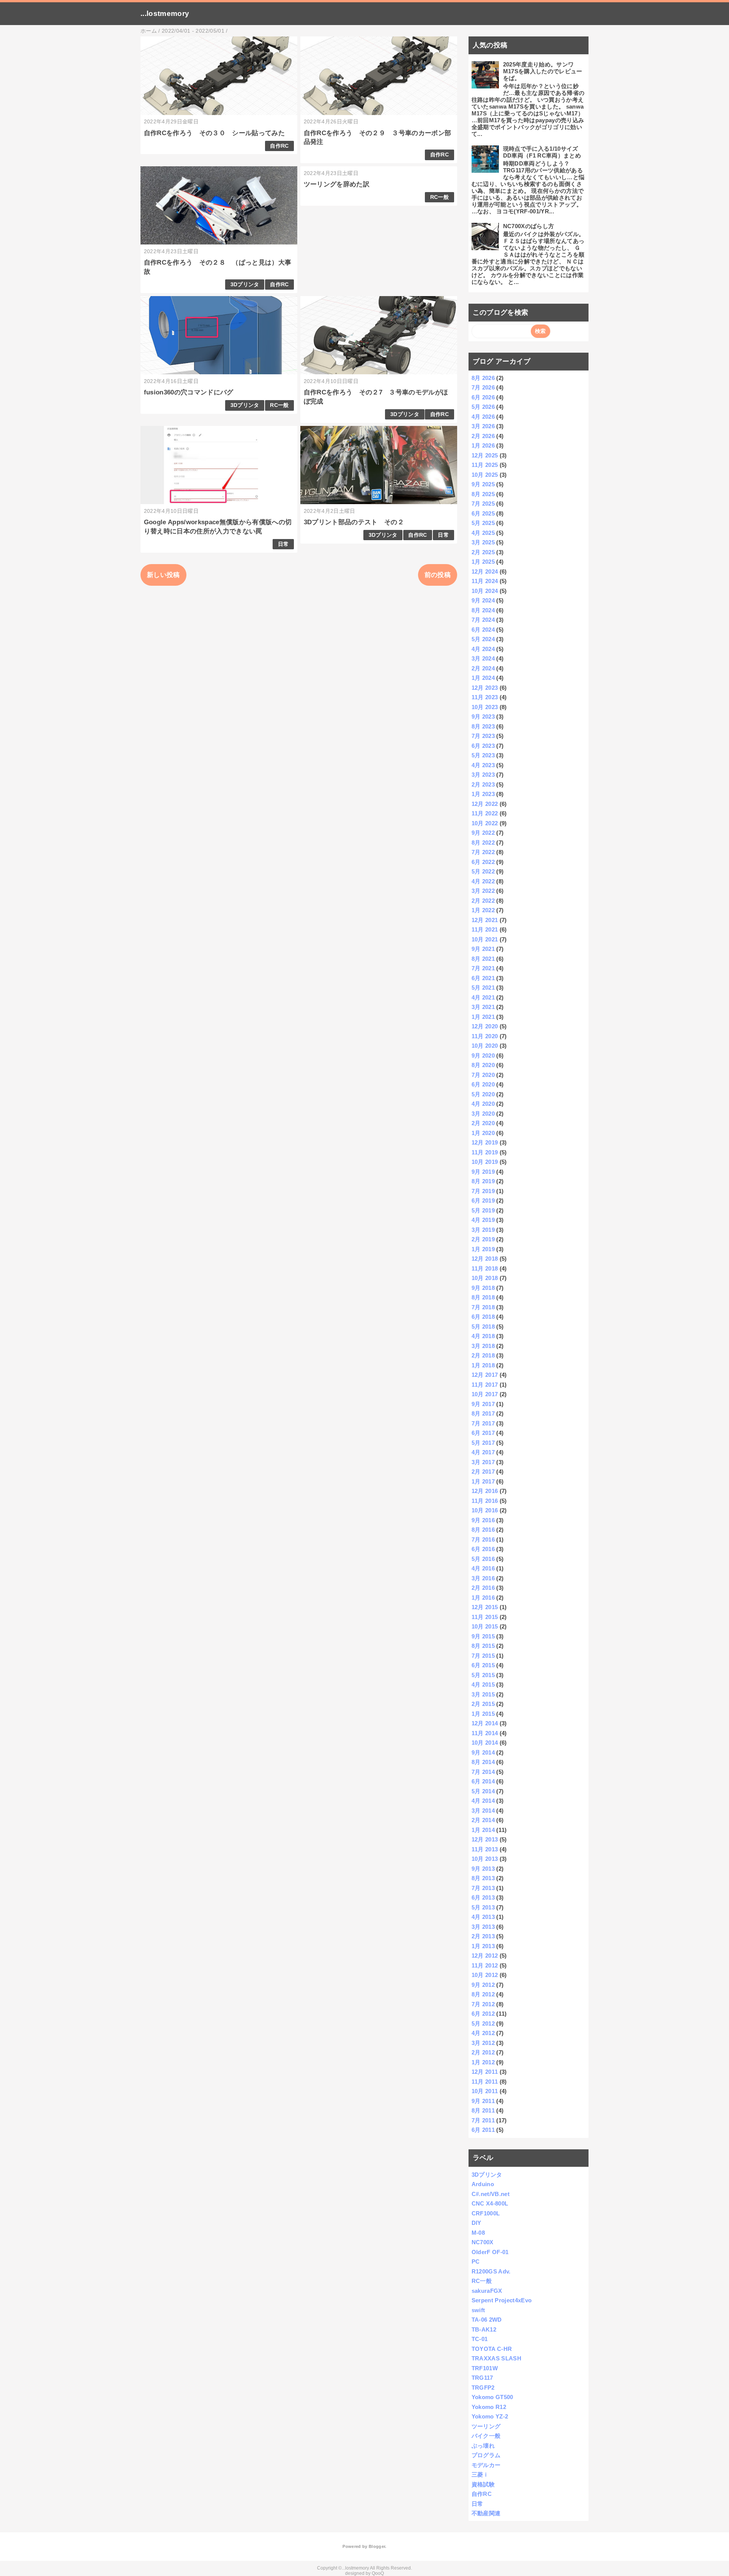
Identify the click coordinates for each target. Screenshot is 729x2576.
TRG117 (482, 2378)
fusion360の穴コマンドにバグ (189, 392)
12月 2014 (485, 1723)
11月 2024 (485, 581)
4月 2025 (483, 533)
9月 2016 (483, 1520)
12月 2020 (485, 1026)
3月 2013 (483, 1927)
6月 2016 (483, 1549)
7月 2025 (483, 504)
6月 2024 (483, 630)
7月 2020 (483, 1075)
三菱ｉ (480, 2474)
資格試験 (483, 2484)
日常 (283, 544)
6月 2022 (483, 862)
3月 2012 (483, 2043)
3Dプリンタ (245, 285)
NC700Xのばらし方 (529, 226)
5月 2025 (483, 523)
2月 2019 (483, 1239)
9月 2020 (483, 1055)
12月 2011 (485, 2072)
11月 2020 (485, 1036)
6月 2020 (483, 1084)
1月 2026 (483, 445)
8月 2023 (483, 726)
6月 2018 (483, 1317)
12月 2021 (485, 920)
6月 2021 (483, 978)
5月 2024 (483, 639)
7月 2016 (483, 1539)
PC (476, 2261)
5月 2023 (483, 755)
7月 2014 (483, 1772)
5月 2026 (483, 407)
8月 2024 (483, 610)
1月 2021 (483, 1017)
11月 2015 (485, 1617)
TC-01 (480, 2339)
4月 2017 (483, 1452)
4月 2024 (483, 649)
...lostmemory (165, 13)
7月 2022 (483, 852)
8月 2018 (483, 1297)
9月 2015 (483, 1636)
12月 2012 (485, 1956)
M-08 (478, 2233)
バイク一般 (486, 2436)
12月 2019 (485, 1142)
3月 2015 (483, 1694)
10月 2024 (485, 591)
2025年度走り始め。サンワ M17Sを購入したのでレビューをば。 (543, 71)
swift (478, 2310)
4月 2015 (483, 1684)
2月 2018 (483, 1355)
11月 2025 (485, 465)
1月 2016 (483, 1598)
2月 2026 (483, 436)
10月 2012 (485, 1975)
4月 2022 (483, 881)
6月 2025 (483, 513)
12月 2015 (485, 1607)
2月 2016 (483, 1588)
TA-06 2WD (487, 2320)
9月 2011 (483, 2101)
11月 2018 (485, 1268)
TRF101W (485, 2368)
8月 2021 (483, 959)
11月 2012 (485, 1965)
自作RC (279, 146)
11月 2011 (485, 2082)
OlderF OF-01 (490, 2252)
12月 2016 (485, 1491)
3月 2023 (483, 775)
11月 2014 (485, 1733)
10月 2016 (485, 1510)
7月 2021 (483, 968)
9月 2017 (483, 1404)
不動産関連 (486, 2513)
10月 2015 (485, 1626)
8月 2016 (483, 1530)
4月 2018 (483, 1336)
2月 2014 (483, 1820)
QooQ (378, 2573)
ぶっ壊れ (483, 2446)
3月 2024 (483, 658)
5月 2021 (483, 988)
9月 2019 (483, 1172)
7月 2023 (483, 736)
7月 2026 (483, 387)
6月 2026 (483, 397)
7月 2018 (483, 1307)
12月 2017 (485, 1375)
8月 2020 (483, 1065)
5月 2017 (483, 1443)
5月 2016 (483, 1559)
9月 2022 (483, 833)
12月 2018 (485, 1259)
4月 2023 (483, 765)
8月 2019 (483, 1181)
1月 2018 (483, 1365)
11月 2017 (485, 1385)
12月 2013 (485, 1839)
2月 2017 (483, 1472)
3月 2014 (483, 1811)
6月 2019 (483, 1201)
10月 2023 (485, 707)
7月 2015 (483, 1656)
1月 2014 (483, 1830)
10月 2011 (485, 2091)
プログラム (486, 2455)
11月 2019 (485, 1152)
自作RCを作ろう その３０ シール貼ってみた (214, 133)
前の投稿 (438, 575)
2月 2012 (483, 2052)
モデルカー (486, 2465)
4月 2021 (483, 997)
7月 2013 (483, 1888)
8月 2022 (483, 843)
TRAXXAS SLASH (496, 2358)
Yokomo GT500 (492, 2397)
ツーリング (486, 2426)
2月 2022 (483, 901)
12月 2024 (485, 571)
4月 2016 (483, 1568)
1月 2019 (483, 1249)
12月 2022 (485, 804)
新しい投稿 (163, 575)
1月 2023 (483, 794)
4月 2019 (483, 1220)
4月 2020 (483, 1104)
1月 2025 (483, 562)
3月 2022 (483, 891)
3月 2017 (483, 1462)
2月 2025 (483, 552)
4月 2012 (483, 2033)
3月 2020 (483, 1114)
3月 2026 (483, 426)
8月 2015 (483, 1646)
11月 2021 (485, 929)
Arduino (483, 2184)
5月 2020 (483, 1094)
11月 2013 (485, 1849)
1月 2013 (483, 1946)
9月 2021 (483, 949)
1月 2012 (483, 2062)
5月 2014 (483, 1791)
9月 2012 (483, 1985)
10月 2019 (485, 1162)
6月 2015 (483, 1665)
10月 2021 (485, 939)
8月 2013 (483, 1878)
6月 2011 (483, 2130)
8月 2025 (483, 494)
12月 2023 (485, 688)
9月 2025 (483, 484)
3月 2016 (483, 1578)
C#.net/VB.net (491, 2194)
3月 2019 (483, 1230)
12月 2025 (485, 455)
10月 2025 (485, 475)
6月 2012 (483, 2014)
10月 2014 (485, 1743)
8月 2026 (483, 378)
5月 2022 (483, 871)
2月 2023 (483, 784)
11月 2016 (485, 1501)
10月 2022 (485, 823)
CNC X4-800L (490, 2203)
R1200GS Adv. (491, 2271)
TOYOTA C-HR (492, 2349)
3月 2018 (483, 1346)
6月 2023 (483, 746)
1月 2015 (483, 1714)
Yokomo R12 (489, 2407)
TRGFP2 (483, 2388)
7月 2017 (483, 1423)
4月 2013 (483, 1917)
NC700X (483, 2242)
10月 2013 (485, 1859)
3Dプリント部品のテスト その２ (354, 522)
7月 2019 (483, 1191)
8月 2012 (483, 1994)
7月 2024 (483, 620)
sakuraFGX (487, 2291)
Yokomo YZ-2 (490, 2416)
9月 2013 (483, 1869)
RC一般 (439, 197)
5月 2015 (483, 1675)
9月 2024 (483, 600)
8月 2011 (483, 2110)
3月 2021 (483, 1007)
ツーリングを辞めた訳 (337, 184)
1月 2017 (483, 1481)
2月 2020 (483, 1123)
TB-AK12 (484, 2329)
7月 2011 (483, 2120)
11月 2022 (485, 813)
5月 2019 (483, 1210)
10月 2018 (485, 1278)
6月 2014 (483, 1781)
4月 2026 (483, 417)
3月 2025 (483, 542)
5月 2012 (483, 2023)
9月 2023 (483, 717)
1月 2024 (483, 678)
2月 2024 (483, 668)
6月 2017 (483, 1433)
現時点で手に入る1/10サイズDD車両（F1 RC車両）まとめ (542, 152)
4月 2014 (483, 1801)
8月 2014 (483, 1762)
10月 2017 (485, 1394)
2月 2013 (483, 1936)
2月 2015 (483, 1704)
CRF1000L (486, 2213)
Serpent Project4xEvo (502, 2300)
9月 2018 (483, 1288)
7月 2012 (483, 2004)
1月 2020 (483, 1133)
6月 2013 (483, 1897)
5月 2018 (483, 1327)
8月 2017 (483, 1413)
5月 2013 (483, 1907)
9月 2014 (483, 1752)
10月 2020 (485, 1046)
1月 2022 (483, 910)
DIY (477, 2223)
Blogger (377, 2546)
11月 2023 (485, 697)
